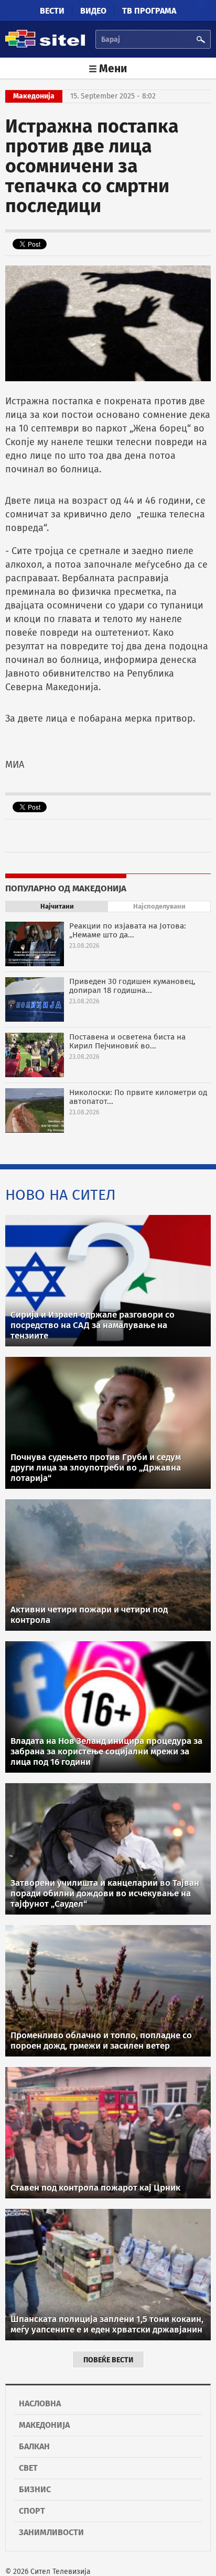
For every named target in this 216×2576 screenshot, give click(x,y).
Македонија (44, 2425)
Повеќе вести (108, 2360)
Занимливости (51, 2532)
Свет (28, 2468)
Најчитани (57, 906)
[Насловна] (45, 46)
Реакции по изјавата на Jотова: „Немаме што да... (128, 930)
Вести (52, 11)
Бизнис (35, 2489)
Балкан (34, 2446)
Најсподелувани (159, 906)
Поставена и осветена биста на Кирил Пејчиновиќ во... (127, 1041)
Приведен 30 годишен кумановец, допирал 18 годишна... (132, 986)
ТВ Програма (149, 11)
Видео (93, 11)
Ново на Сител (61, 1195)
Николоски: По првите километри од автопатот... (138, 1097)
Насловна (40, 2403)
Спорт (32, 2511)
